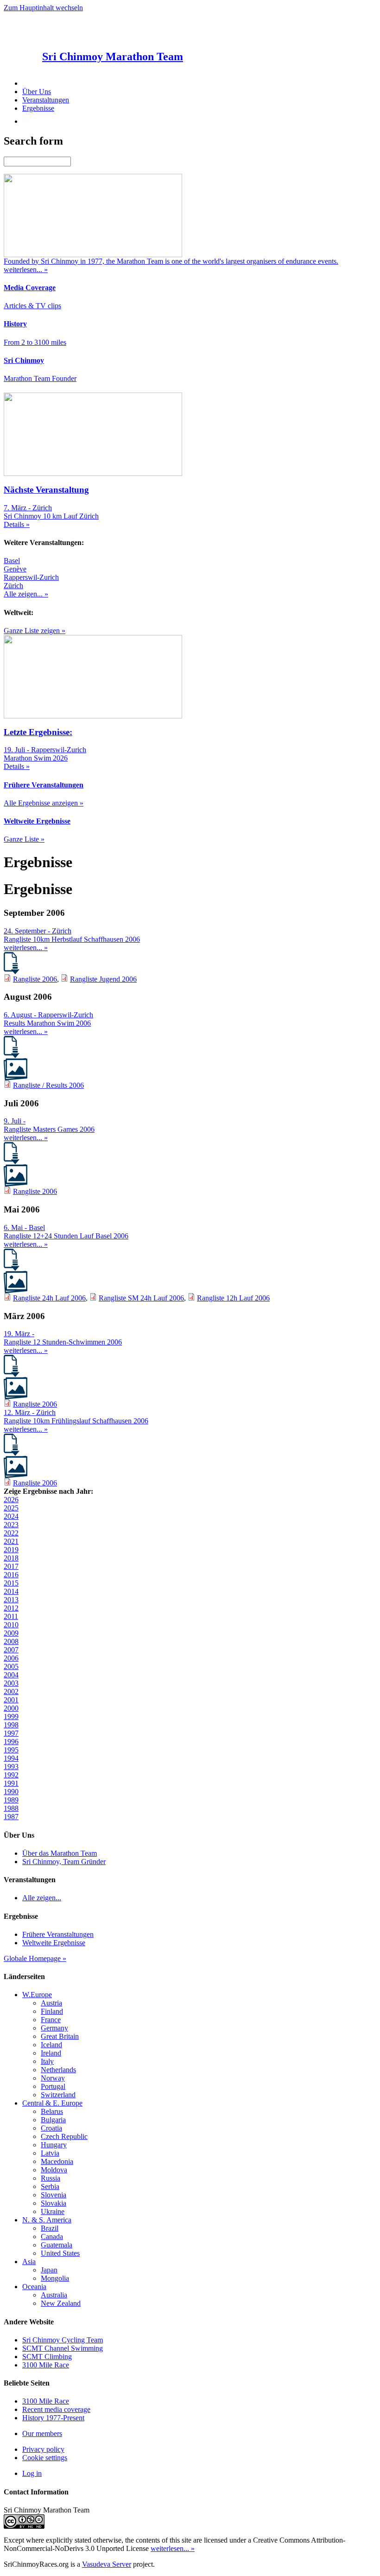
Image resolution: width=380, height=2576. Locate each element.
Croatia (51, 2128)
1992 (11, 1775)
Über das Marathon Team (60, 1853)
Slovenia (54, 2195)
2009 (11, 1633)
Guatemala (57, 2245)
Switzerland (58, 2095)
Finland (52, 2011)
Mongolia (55, 2278)
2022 (11, 1533)
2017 (11, 1566)
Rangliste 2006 (35, 979)
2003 (11, 1683)
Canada (52, 2237)
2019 (11, 1550)
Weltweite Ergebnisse (54, 1943)
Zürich (13, 586)
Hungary (54, 2145)
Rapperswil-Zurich (31, 577)
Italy (47, 2061)
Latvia (50, 2153)
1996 (11, 1742)
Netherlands (58, 2070)
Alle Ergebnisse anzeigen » (44, 803)
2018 (11, 1558)
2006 (11, 1658)
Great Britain (60, 2036)
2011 (11, 1616)
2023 (11, 1525)
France (51, 2020)
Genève (15, 569)
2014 (11, 1591)
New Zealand (61, 2303)
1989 (11, 1800)
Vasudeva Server (107, 2564)
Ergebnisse (38, 108)
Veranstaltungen (46, 100)
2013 (11, 1600)
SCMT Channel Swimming (63, 2348)
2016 (11, 1575)
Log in (32, 2473)
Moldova (54, 2170)
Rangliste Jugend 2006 (103, 979)
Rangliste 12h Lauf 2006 (233, 1298)
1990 (11, 1792)
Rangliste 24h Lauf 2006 (49, 1298)
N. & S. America (47, 2220)
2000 (11, 1708)
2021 (11, 1541)
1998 (11, 1725)
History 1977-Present (53, 2418)
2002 (11, 1691)
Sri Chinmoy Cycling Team (63, 2340)
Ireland (51, 2053)
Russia (51, 2178)
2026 (11, 1500)
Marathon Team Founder (40, 378)
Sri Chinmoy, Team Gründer (64, 1862)
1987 (11, 1817)
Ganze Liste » (24, 839)
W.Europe (37, 1995)
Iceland (51, 2045)
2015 (11, 1583)
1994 (11, 1758)
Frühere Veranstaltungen (58, 1934)
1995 (11, 1750)
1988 (11, 1808)
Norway (53, 2078)
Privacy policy (43, 2449)
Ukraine (53, 2211)
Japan (49, 2270)
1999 (11, 1716)
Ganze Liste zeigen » (35, 631)
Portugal (53, 2086)
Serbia (50, 2186)
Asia (29, 2262)
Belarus (52, 2111)
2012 (11, 1608)
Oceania (34, 2287)
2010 (11, 1625)
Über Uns (37, 92)
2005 (11, 1666)
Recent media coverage (56, 2409)
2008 (11, 1641)
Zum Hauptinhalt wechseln (43, 8)
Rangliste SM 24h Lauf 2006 (141, 1298)
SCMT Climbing (47, 2357)
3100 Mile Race (46, 2365)
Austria (51, 2003)
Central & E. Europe (52, 2103)
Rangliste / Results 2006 (48, 1085)
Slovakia (54, 2203)
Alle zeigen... (42, 1898)
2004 (11, 1675)
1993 (11, 1767)
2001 (11, 1700)
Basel (12, 561)
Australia (54, 2295)
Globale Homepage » (35, 1958)
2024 (11, 1516)
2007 (11, 1650)
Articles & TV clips (32, 306)
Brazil (50, 2228)
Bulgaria (53, 2120)
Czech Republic (64, 2136)
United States (60, 2253)
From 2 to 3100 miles (35, 342)
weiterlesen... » (26, 948)
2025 (11, 1508)
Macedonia (57, 2161)
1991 (11, 1783)
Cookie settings (45, 2458)
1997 (11, 1733)
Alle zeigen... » (26, 594)
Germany (54, 2028)
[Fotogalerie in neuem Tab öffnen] (16, 1078)
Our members (42, 2433)
